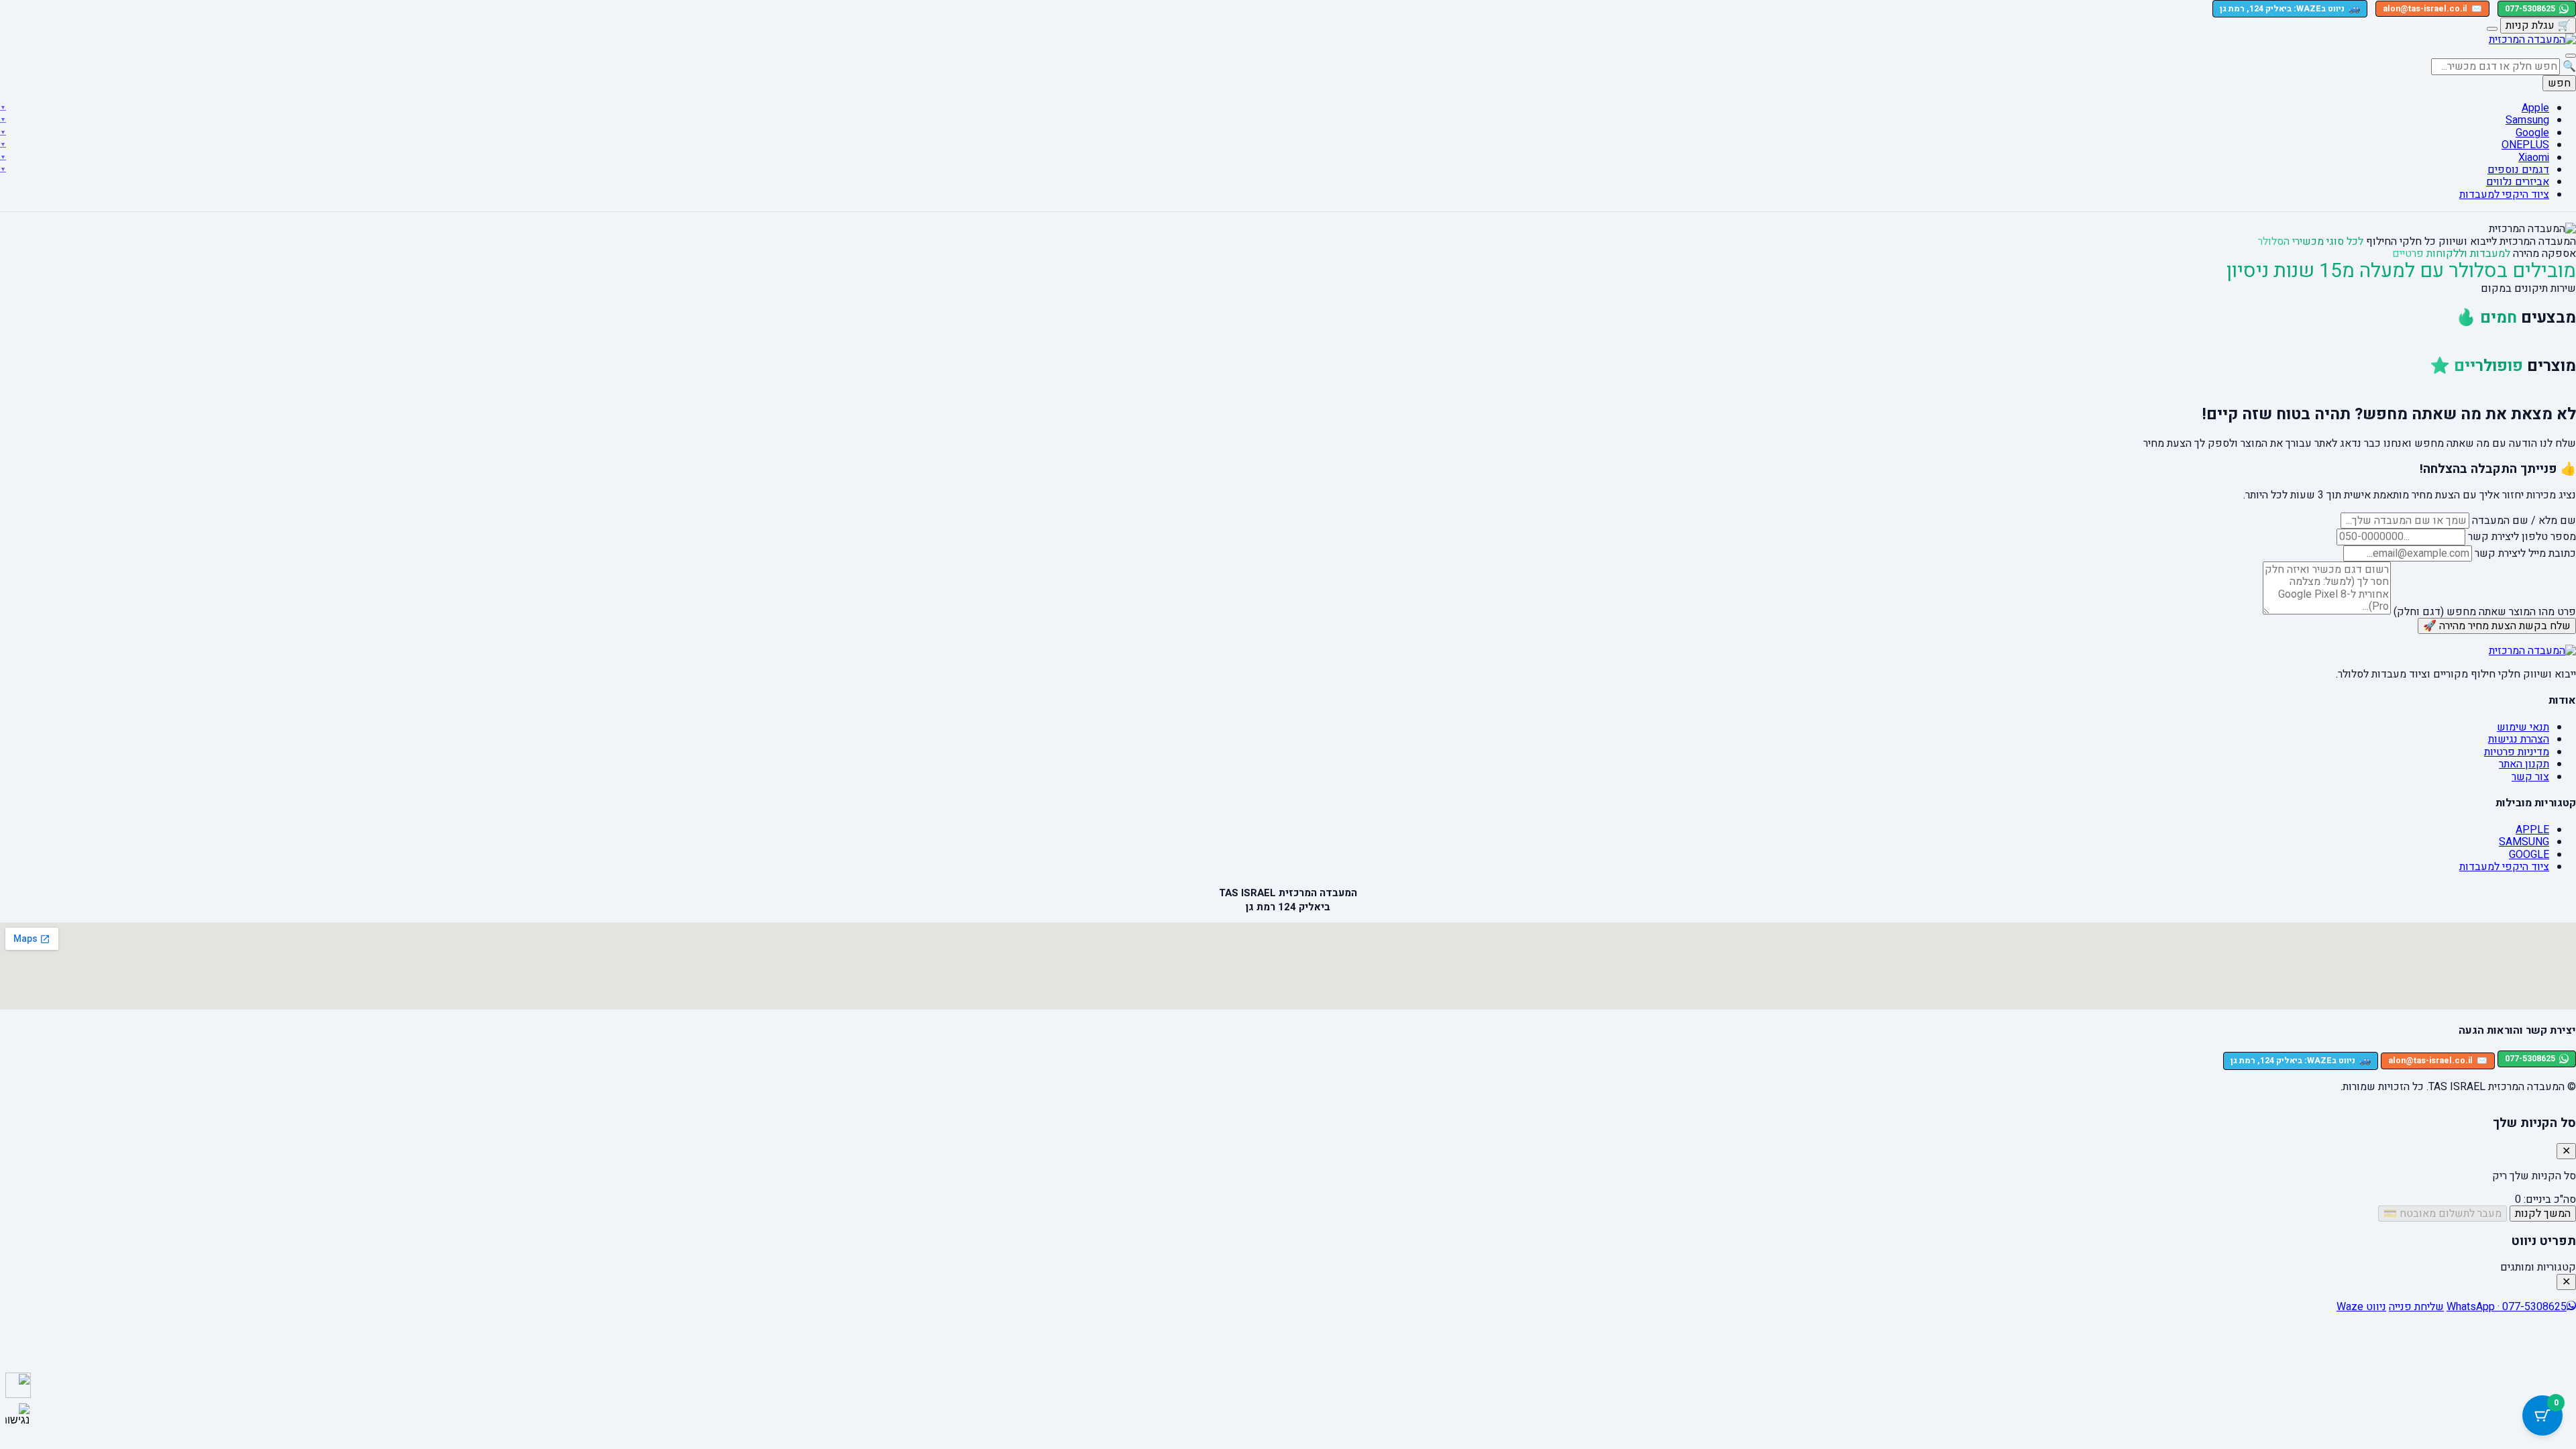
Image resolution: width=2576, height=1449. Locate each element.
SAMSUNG (2524, 842)
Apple (2535, 108)
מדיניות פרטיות (2517, 752)
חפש (2559, 83)
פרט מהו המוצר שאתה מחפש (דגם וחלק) (2485, 611)
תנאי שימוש (2523, 727)
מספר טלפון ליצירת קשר (2522, 537)
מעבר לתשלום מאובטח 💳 (2443, 1214)
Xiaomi (2534, 158)
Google (2532, 133)
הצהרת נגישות (2519, 739)
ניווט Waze (2361, 1307)
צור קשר (2530, 777)
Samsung (2527, 120)
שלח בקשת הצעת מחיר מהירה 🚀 (2497, 626)
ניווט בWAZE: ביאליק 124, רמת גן (2290, 8)
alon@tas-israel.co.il (2432, 9)
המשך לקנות (2543, 1214)
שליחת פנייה (2416, 1307)
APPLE (2532, 830)
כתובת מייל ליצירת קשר (2525, 553)
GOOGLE (2529, 855)
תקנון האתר (2524, 764)
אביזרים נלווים (2518, 182)
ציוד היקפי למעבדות (2504, 195)
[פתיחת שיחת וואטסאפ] (18, 1385)
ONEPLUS (2525, 145)
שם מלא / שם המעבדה (2524, 521)
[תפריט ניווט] (2571, 56)
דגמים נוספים (2518, 170)
